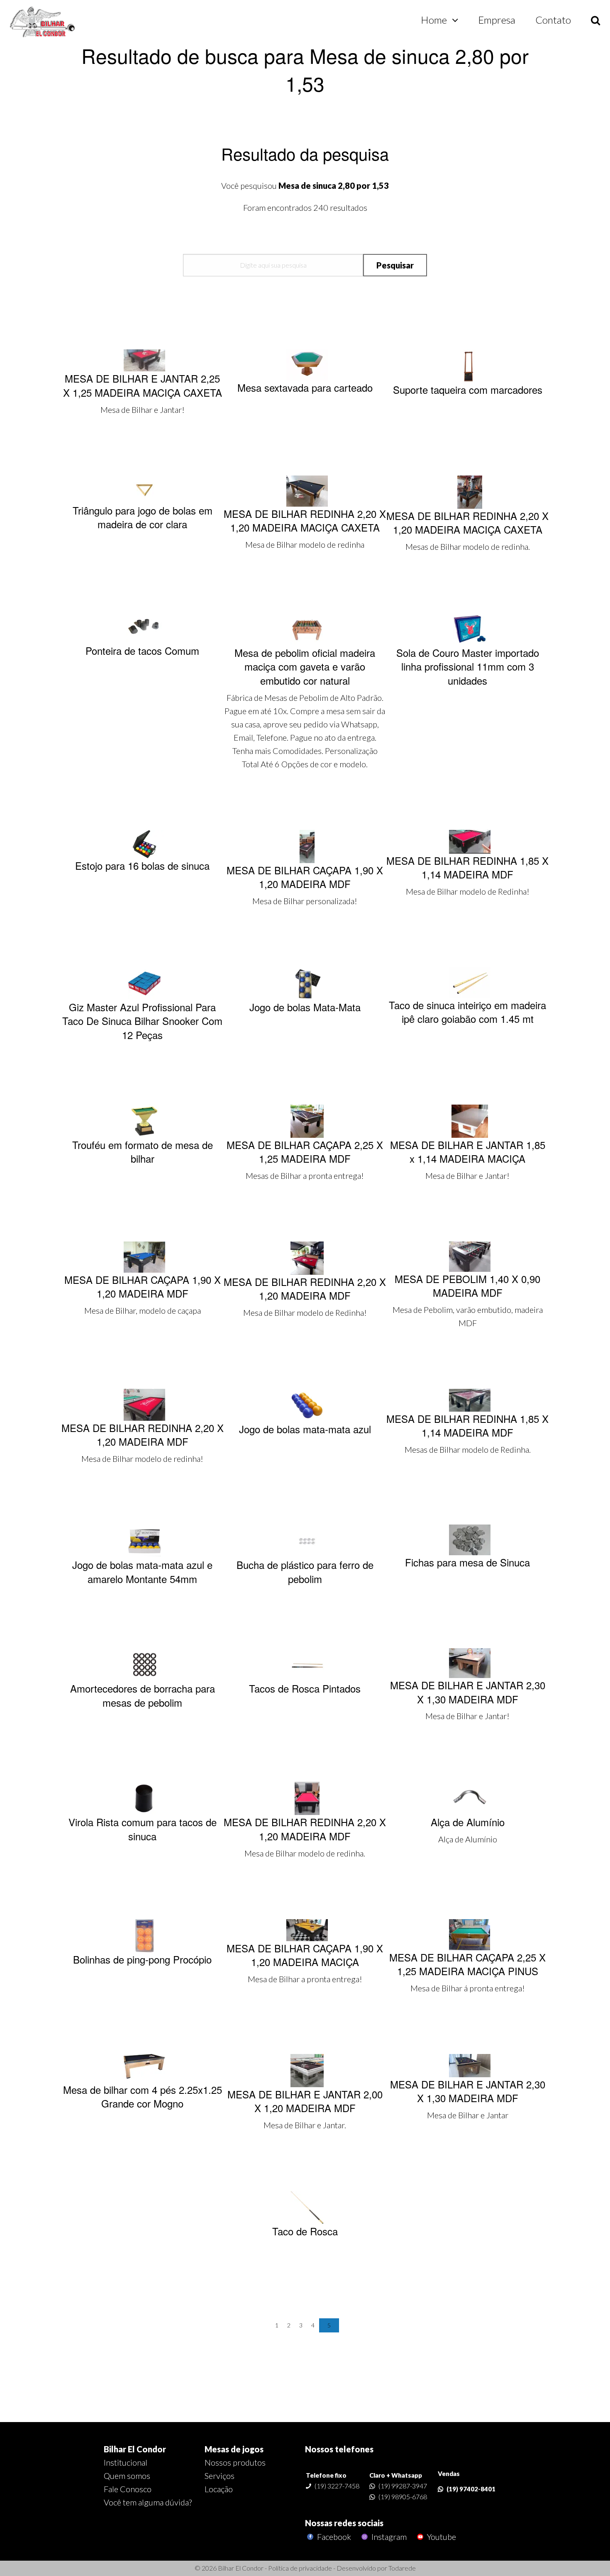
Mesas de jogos (234, 2449)
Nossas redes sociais (344, 2523)
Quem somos (127, 2476)
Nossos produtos (235, 2462)
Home (434, 20)
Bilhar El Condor (135, 2449)
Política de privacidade (300, 2568)
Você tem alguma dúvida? (148, 2502)
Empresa (497, 20)
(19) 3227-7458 (337, 2486)
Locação (219, 2489)
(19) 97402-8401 (471, 2489)
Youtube (441, 2537)
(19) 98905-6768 (403, 2497)
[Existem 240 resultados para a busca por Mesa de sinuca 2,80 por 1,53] (43, 22)
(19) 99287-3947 (403, 2486)
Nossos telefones (339, 2449)
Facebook (333, 2537)
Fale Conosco (128, 2489)
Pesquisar (395, 265)
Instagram (388, 2537)
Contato (553, 20)
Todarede (402, 2568)
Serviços (220, 2476)
